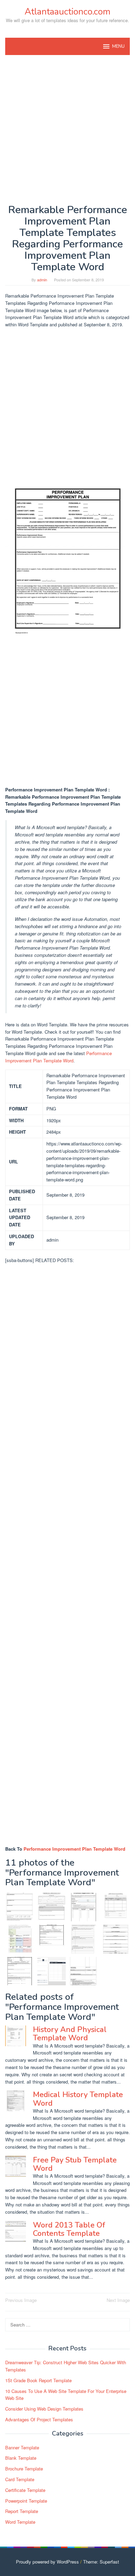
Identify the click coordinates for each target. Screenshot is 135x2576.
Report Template (22, 2511)
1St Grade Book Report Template (38, 2380)
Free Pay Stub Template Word (75, 2164)
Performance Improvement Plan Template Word (58, 1057)
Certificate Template (25, 2490)
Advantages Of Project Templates (39, 2419)
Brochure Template (24, 2469)
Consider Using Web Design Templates (44, 2409)
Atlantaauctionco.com (67, 12)
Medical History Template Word (78, 2099)
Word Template (20, 2522)
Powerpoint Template (26, 2501)
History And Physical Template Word (70, 2034)
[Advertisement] (67, 129)
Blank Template (21, 2458)
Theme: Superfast (101, 2562)
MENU (118, 46)
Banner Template (22, 2447)
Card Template (20, 2479)
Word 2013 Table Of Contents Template (69, 2229)
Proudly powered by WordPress (47, 2562)
